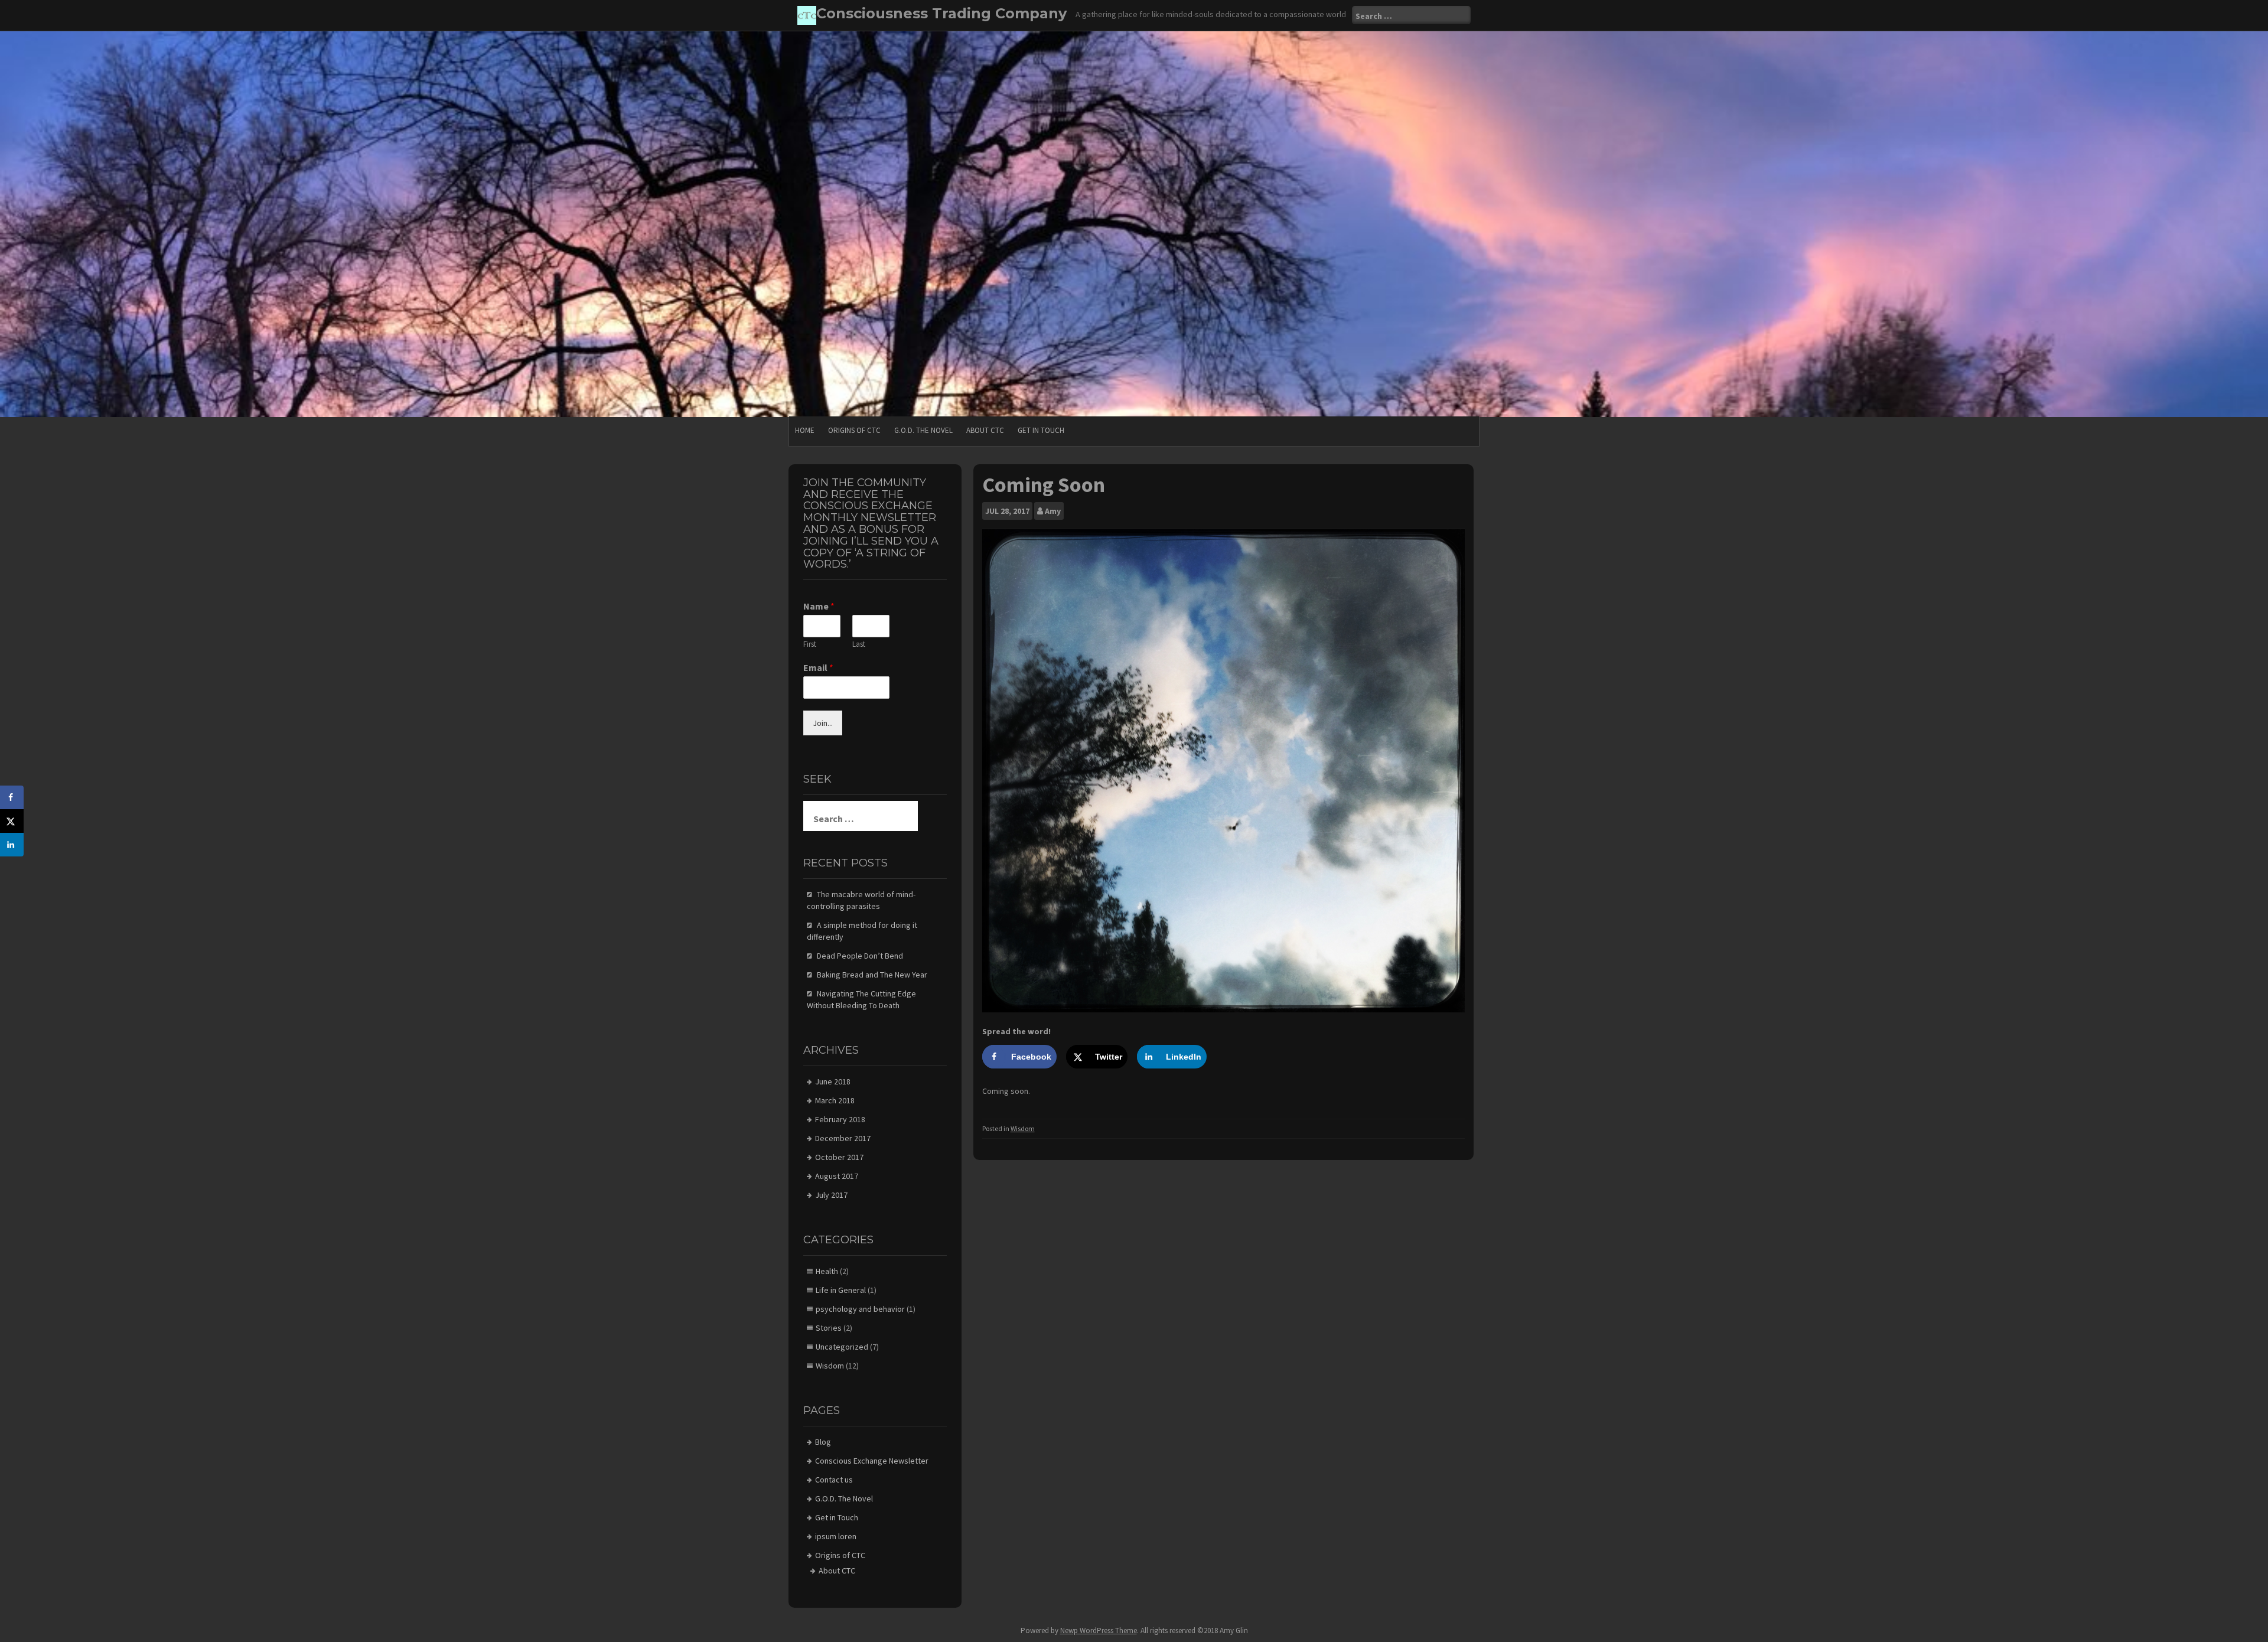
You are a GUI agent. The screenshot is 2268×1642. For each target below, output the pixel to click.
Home (805, 430)
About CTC (985, 430)
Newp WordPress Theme (1099, 1630)
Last (859, 644)
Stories (829, 1328)
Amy (1053, 511)
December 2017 (843, 1138)
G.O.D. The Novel (923, 430)
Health (827, 1271)
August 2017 (837, 1176)
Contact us (834, 1480)
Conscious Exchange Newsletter (872, 1461)
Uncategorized (842, 1347)
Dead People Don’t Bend (860, 956)
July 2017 (831, 1195)
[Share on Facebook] (12, 797)
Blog (823, 1442)
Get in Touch (1041, 430)
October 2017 (839, 1157)
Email (818, 667)
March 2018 (835, 1100)
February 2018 (840, 1119)
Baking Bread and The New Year (872, 975)
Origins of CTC (854, 430)
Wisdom (1023, 1128)
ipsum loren (836, 1536)
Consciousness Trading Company (941, 13)
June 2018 (833, 1081)
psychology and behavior (860, 1309)
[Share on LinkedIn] (12, 845)
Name (819, 606)
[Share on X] (12, 821)
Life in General (841, 1290)
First (810, 644)
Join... (823, 723)
